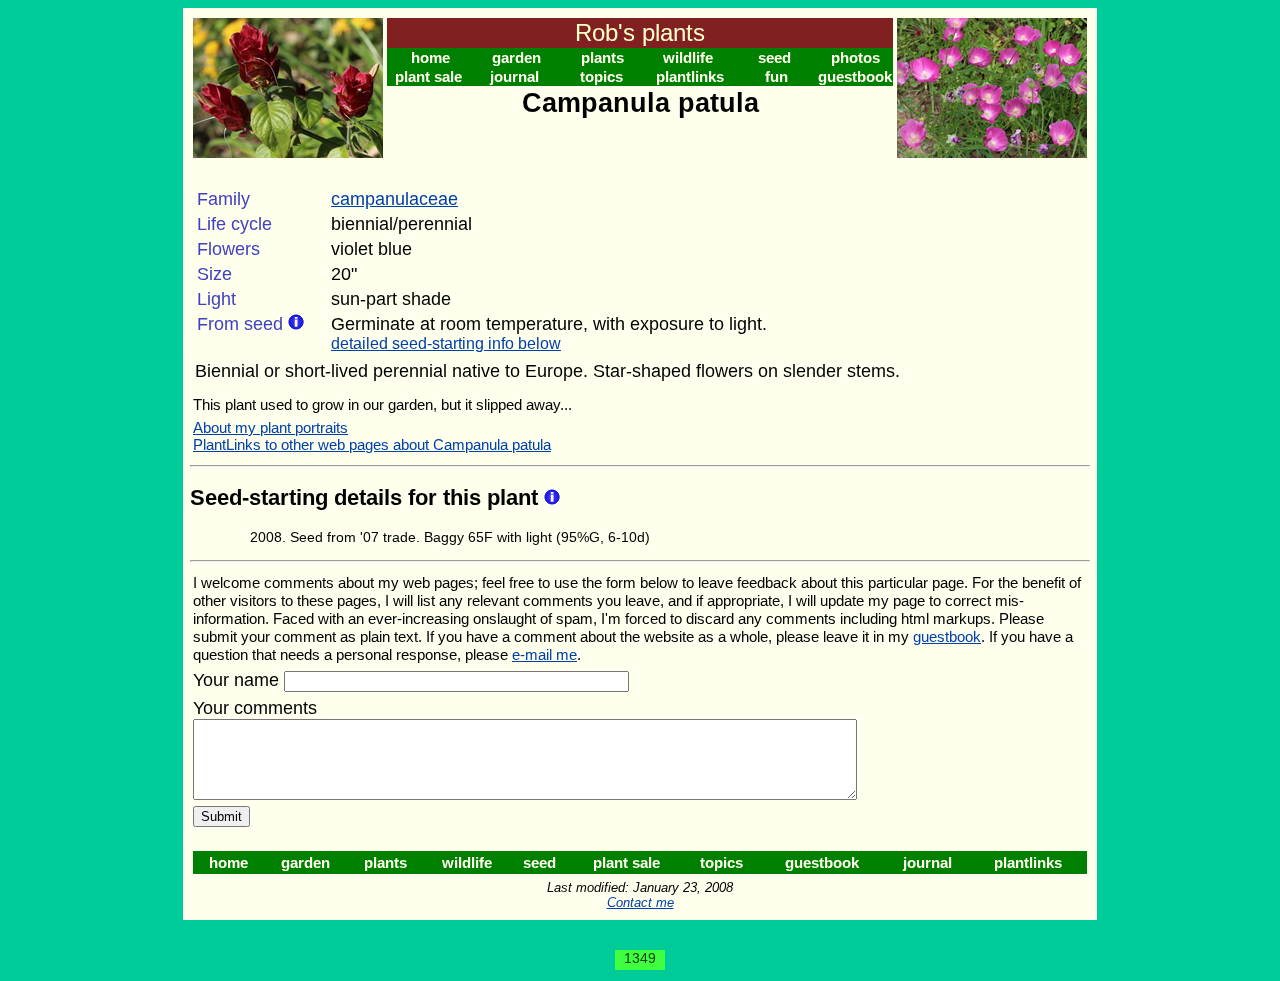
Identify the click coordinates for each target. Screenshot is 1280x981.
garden (516, 57)
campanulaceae (394, 199)
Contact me (640, 902)
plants (602, 57)
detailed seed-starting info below (446, 343)
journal (514, 76)
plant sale (428, 76)
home (430, 57)
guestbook (855, 76)
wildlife (688, 57)
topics (601, 76)
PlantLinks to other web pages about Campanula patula (372, 444)
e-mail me (544, 654)
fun (776, 76)
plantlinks (690, 76)
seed (774, 57)
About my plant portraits (270, 427)
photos (855, 57)
